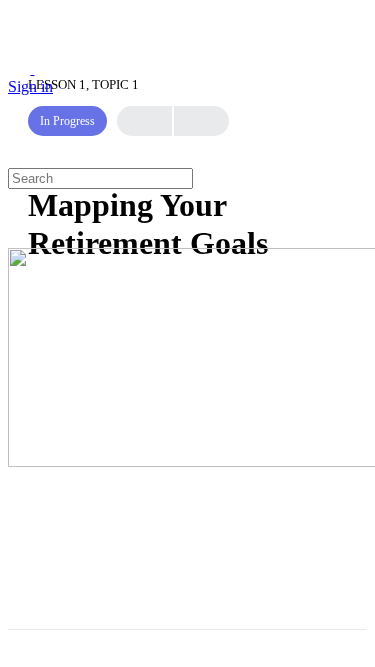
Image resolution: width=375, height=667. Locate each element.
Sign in (30, 86)
